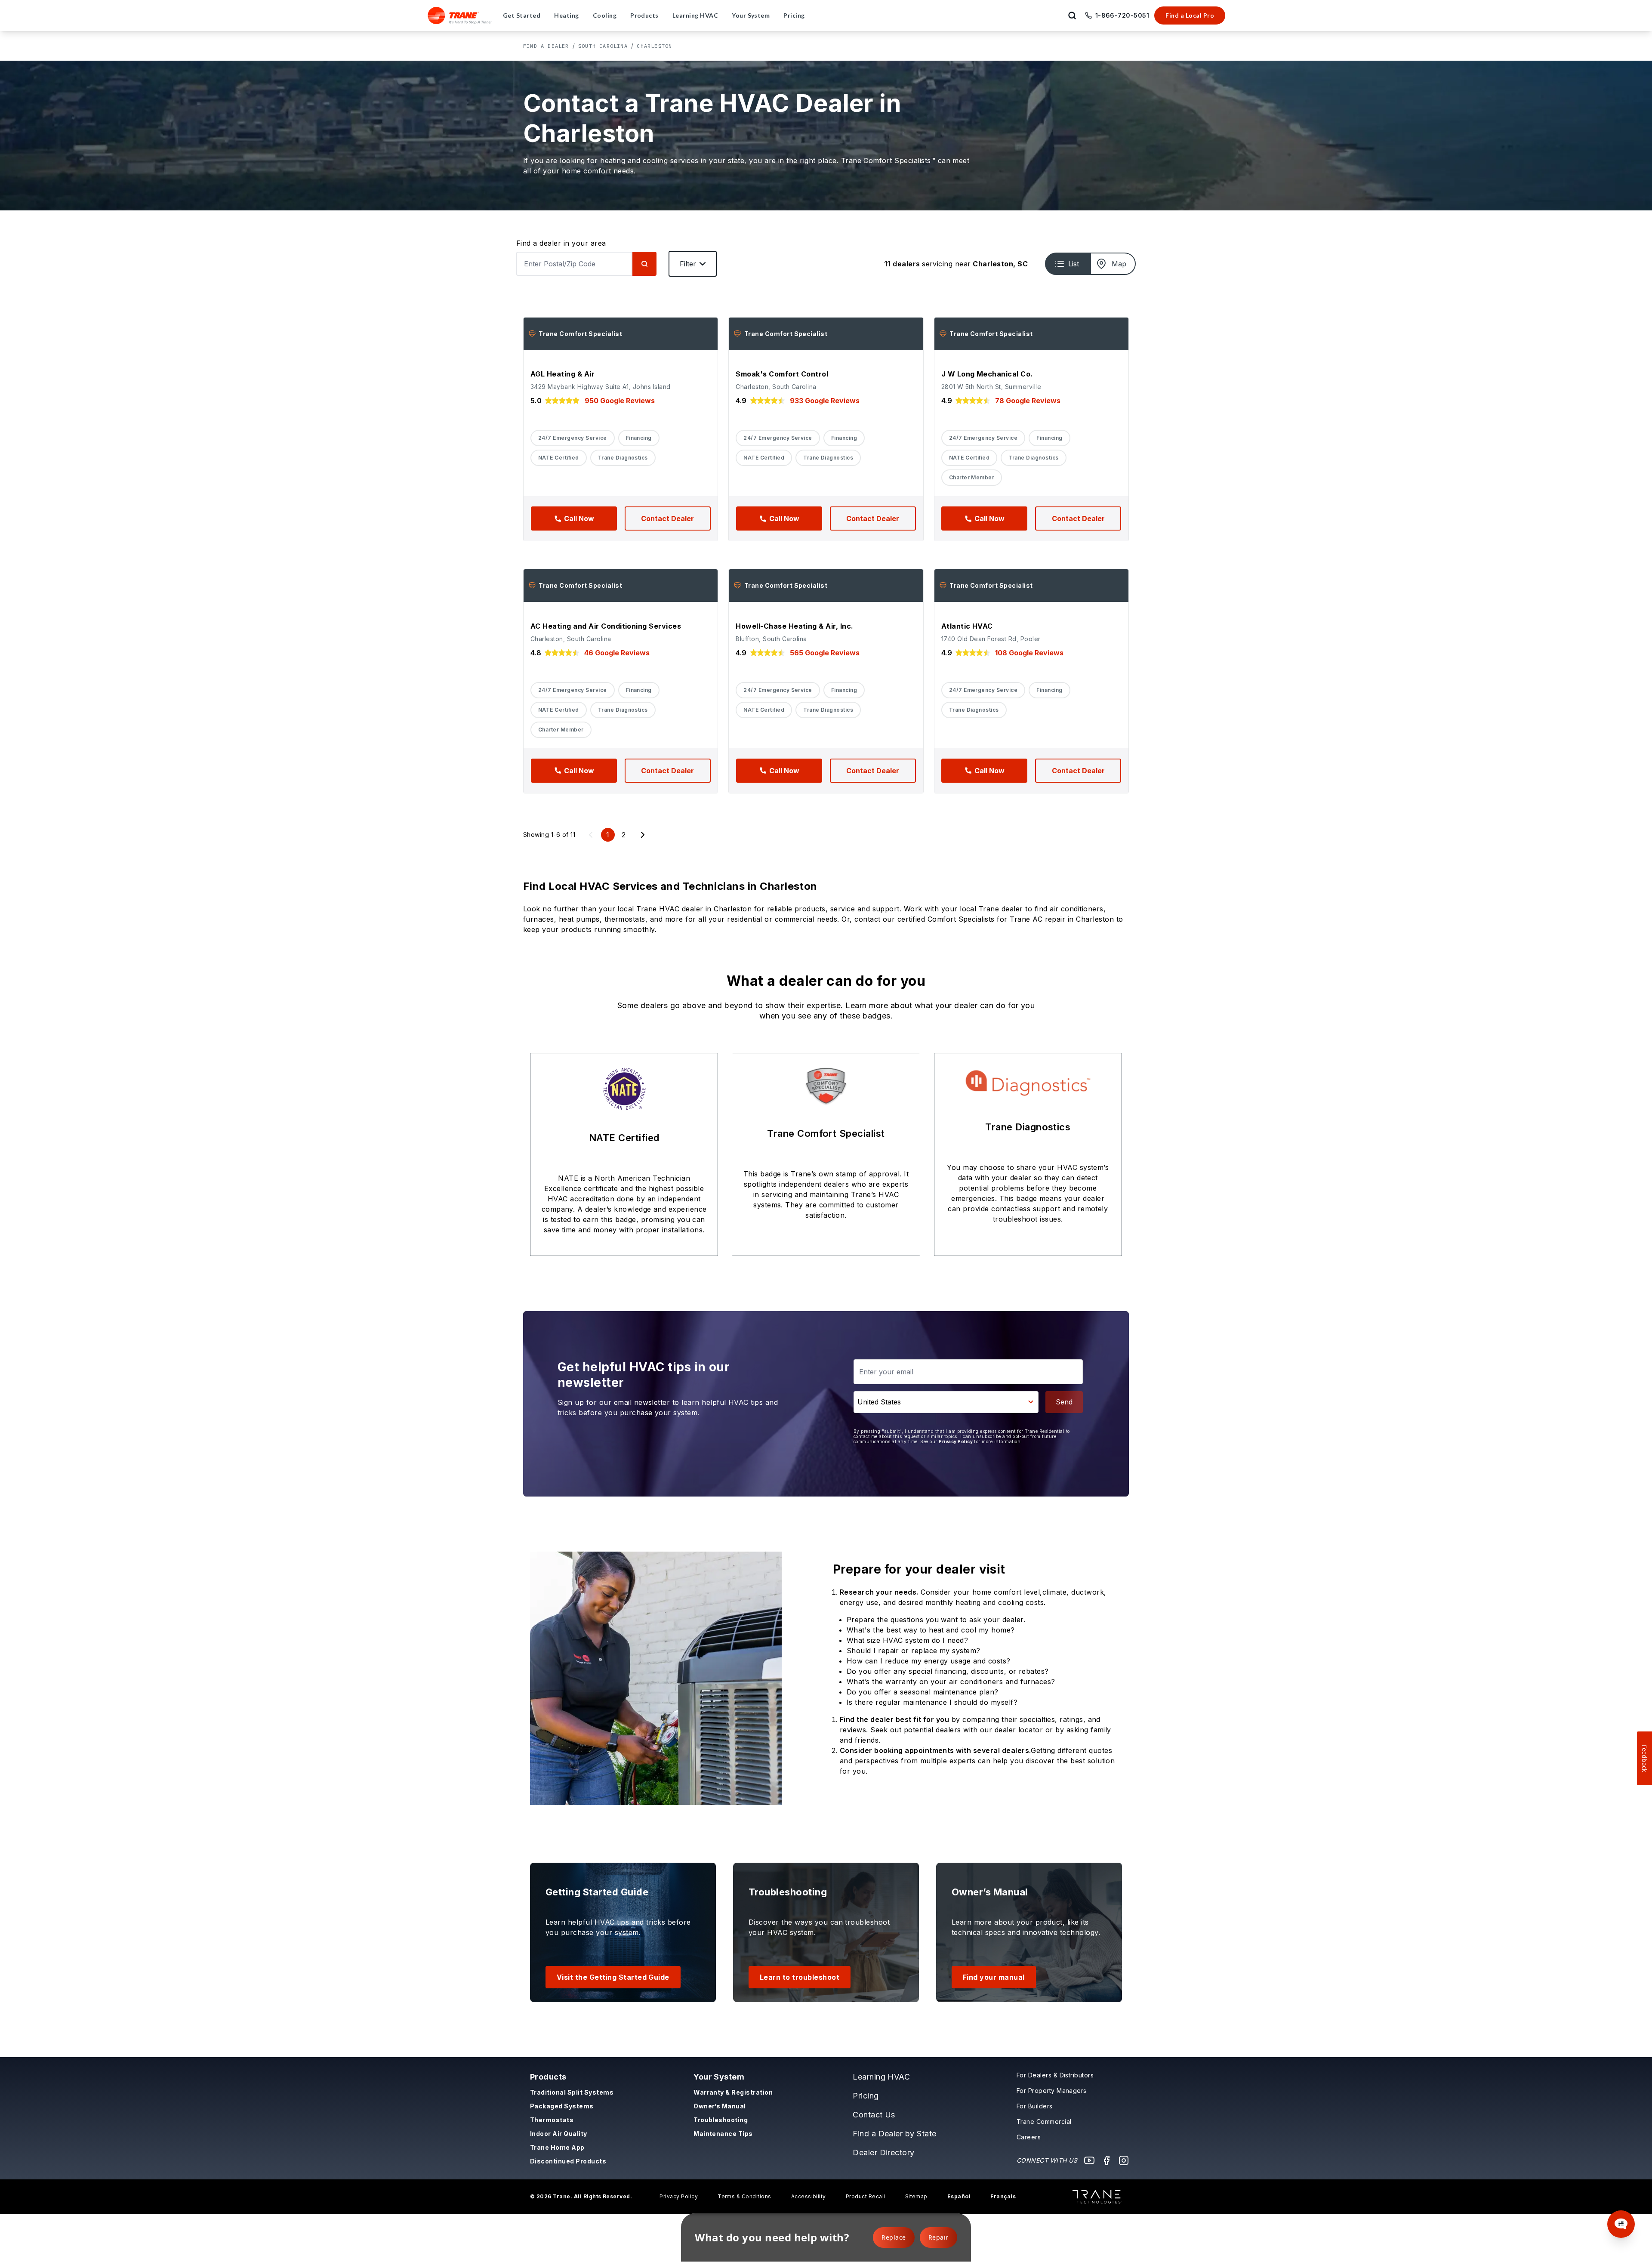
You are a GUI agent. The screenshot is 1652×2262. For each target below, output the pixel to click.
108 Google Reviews (1029, 653)
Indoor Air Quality (559, 2134)
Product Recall (866, 2196)
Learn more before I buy (1511, 2194)
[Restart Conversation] (1609, 1949)
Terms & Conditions (744, 2196)
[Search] (644, 264)
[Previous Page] (591, 835)
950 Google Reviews (620, 401)
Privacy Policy (956, 1441)
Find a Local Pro (1190, 15)
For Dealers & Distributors (1055, 2075)
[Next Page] (643, 835)
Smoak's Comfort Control (782, 374)
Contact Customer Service (1565, 2178)
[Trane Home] (460, 15)
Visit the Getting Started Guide (613, 1977)
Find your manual (994, 1977)
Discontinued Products (568, 2161)
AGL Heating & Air (562, 374)
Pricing (866, 2096)
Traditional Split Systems (572, 2092)
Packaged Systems (562, 2106)
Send (1064, 1402)
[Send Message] (1614, 2220)
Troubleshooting (721, 2120)
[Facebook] (1106, 2160)
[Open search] (1072, 15)
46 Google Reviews (617, 653)
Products (548, 2077)
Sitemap (916, 2196)
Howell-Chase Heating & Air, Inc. (794, 626)
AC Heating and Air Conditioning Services (606, 626)
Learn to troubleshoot (800, 1977)
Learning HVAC (881, 2077)
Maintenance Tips (723, 2134)
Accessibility (809, 2196)
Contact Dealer (667, 518)
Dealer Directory (884, 2152)
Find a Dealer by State (895, 2134)
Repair (938, 2237)
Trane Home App (557, 2147)
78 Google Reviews (1028, 401)
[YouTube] (1089, 2160)
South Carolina (603, 46)
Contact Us (874, 2115)
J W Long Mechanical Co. (987, 374)
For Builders (1035, 2106)
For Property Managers (1052, 2091)
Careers (1029, 2137)
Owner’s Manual (720, 2106)
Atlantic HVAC (967, 626)
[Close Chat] (1623, 1949)
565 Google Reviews (825, 653)
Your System (719, 2077)
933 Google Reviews (825, 401)
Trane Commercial (1044, 2122)
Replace (894, 2237)
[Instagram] (1124, 2160)
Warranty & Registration (733, 2092)
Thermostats (552, 2120)
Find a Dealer (546, 46)
